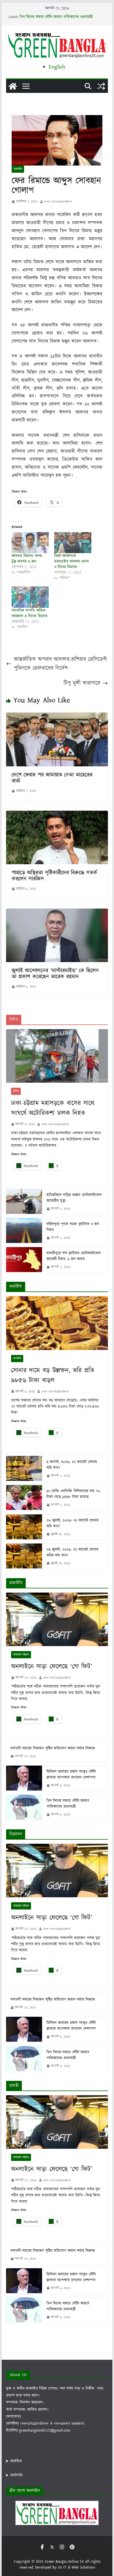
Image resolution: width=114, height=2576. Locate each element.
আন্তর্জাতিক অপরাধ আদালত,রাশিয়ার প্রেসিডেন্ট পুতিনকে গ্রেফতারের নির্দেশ (60, 664)
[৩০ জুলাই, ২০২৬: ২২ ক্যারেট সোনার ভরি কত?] (24, 1527)
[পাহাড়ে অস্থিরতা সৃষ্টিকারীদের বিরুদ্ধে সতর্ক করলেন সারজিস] (57, 815)
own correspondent (58, 201)
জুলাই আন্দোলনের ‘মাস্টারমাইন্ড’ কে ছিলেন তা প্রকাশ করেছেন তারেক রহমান (55, 974)
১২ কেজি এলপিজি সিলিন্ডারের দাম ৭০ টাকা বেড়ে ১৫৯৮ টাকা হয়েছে (73, 1494)
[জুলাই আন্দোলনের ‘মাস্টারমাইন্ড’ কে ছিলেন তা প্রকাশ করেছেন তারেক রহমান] (57, 913)
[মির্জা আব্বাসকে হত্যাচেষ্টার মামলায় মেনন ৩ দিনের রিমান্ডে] (73, 543)
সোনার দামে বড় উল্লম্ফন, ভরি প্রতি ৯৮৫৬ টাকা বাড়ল (53, 1375)
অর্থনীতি (17, 1359)
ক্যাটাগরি (16, 2475)
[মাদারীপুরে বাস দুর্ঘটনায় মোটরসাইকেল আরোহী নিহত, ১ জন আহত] (24, 1260)
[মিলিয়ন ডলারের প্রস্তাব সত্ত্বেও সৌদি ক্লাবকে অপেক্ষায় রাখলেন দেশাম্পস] (24, 1778)
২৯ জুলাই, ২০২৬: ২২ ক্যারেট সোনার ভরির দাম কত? (72, 1553)
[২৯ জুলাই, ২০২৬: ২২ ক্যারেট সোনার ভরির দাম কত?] (24, 1556)
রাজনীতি (18, 169)
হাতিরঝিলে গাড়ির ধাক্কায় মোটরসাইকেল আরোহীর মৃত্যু (74, 1198)
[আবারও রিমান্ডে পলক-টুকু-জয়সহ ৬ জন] (30, 543)
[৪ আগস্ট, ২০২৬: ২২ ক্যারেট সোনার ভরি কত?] (24, 1469)
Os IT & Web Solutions (77, 2567)
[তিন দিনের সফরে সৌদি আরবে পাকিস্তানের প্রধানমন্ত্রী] (24, 1808)
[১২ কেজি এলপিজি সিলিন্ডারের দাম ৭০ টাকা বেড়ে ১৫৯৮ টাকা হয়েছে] (24, 1498)
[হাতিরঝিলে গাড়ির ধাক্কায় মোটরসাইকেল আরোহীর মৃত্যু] (24, 1202)
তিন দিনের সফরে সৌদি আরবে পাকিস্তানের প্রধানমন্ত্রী (56, 17)
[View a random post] (101, 86)
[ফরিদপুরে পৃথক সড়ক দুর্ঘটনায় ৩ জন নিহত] (24, 1231)
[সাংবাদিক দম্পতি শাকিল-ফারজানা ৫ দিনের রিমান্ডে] (30, 597)
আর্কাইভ (16, 2461)
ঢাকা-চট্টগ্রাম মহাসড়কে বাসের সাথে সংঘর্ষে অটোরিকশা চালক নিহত (53, 1108)
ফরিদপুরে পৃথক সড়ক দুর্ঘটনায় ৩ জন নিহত (73, 1227)
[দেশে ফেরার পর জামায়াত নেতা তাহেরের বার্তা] (57, 717)
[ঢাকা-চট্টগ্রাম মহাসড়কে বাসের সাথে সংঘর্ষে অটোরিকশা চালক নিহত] (57, 1056)
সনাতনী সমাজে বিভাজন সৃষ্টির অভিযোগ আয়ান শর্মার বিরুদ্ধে (53, 1748)
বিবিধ (16, 1091)
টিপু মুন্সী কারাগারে (82, 683)
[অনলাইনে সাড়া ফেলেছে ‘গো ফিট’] (57, 1619)
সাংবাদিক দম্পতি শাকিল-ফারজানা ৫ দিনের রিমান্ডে (29, 613)
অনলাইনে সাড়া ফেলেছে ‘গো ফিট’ (52, 1667)
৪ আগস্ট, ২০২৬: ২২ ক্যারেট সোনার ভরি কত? (72, 1465)
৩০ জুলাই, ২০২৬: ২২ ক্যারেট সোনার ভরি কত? (72, 1523)
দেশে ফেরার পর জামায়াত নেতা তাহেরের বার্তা (52, 778)
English (57, 67)
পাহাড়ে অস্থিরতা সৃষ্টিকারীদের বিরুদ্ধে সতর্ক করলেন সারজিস (54, 876)
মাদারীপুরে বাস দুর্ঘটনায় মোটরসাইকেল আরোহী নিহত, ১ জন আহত (73, 1256)
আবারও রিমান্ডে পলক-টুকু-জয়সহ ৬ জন (28, 559)
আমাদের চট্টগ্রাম (21, 1655)
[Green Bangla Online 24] (13, 86)
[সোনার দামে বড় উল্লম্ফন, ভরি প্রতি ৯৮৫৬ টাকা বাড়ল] (57, 1323)
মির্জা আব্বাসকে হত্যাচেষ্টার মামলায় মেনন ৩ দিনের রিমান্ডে (71, 561)
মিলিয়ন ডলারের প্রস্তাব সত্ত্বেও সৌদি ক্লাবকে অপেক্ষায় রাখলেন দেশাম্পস (71, 1775)
